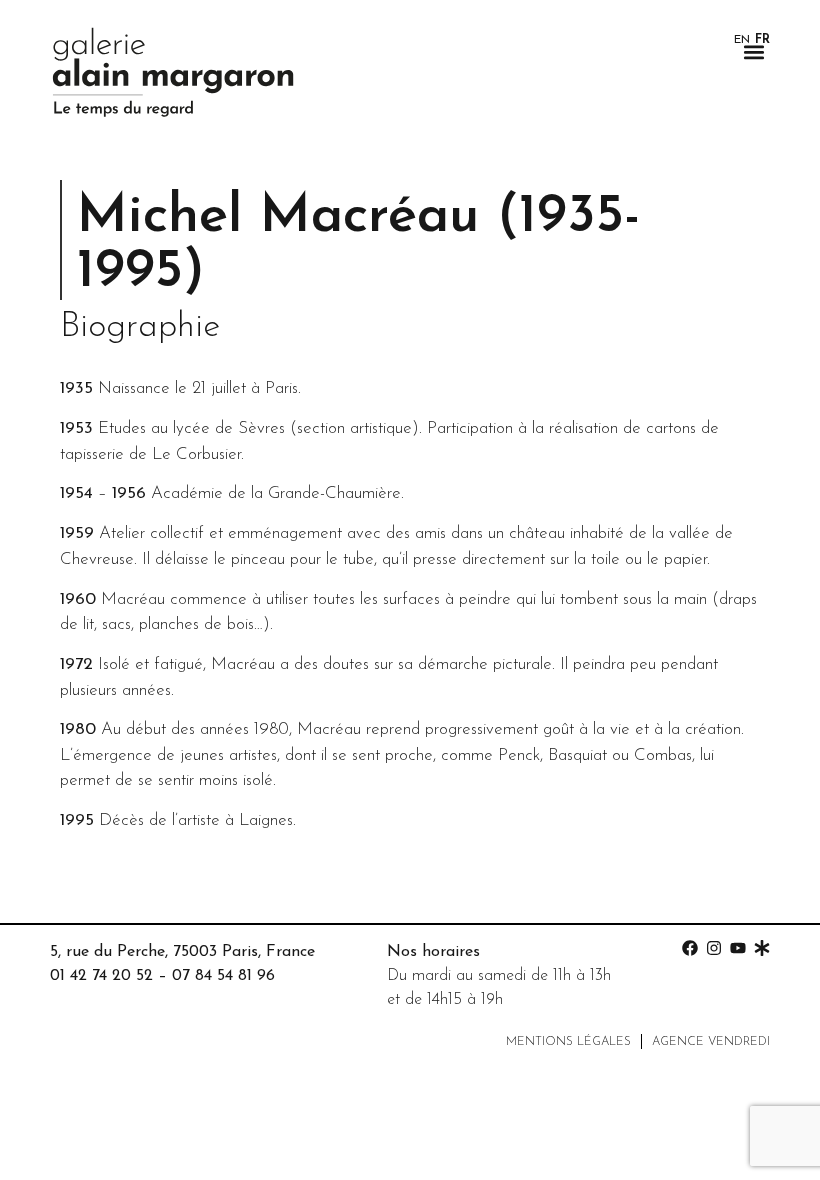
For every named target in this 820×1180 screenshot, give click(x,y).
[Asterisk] (762, 948)
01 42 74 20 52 (101, 976)
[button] (753, 51)
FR (762, 40)
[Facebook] (690, 948)
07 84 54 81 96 (223, 976)
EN (742, 40)
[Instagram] (714, 948)
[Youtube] (738, 948)
